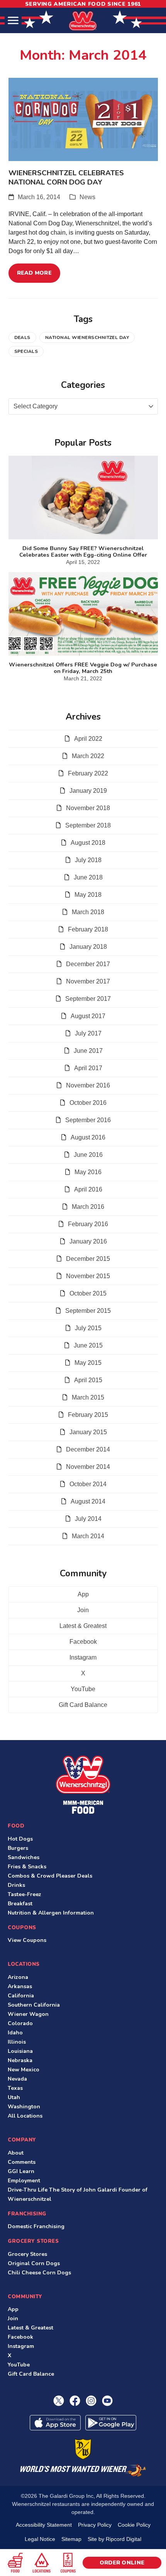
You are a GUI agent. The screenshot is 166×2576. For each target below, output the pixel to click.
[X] (59, 2401)
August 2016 (88, 1137)
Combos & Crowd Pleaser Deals (50, 1876)
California (21, 1996)
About (16, 2153)
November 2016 (88, 1085)
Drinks (16, 1885)
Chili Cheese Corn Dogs (39, 2273)
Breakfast (20, 1904)
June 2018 (88, 877)
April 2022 (88, 739)
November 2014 (88, 1467)
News (87, 197)
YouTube (83, 1689)
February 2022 (88, 773)
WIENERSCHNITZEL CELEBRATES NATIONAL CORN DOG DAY (66, 177)
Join (83, 1610)
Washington (24, 2107)
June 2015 (88, 1345)
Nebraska (20, 2060)
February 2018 (88, 929)
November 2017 (88, 981)
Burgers (18, 1848)
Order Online (122, 2563)
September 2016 (88, 1120)
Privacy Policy (95, 2525)
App (83, 1594)
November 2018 (88, 808)
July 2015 (88, 1328)
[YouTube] (107, 2401)
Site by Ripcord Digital (114, 2539)
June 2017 (88, 1051)
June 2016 (88, 1155)
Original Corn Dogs (34, 2263)
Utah (14, 2097)
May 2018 (88, 895)
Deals (22, 337)
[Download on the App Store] (55, 2423)
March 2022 (88, 756)
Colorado (20, 2023)
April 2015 (88, 1380)
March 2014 (88, 1536)
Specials (26, 351)
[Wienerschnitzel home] (83, 1785)
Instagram (83, 1657)
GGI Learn (21, 2171)
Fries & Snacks (27, 1867)
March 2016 (88, 1207)
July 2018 (88, 860)
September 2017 (88, 999)
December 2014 (88, 1449)
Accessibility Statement (44, 2525)
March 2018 (88, 912)
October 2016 (88, 1103)
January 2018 (88, 947)
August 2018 (88, 843)
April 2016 (88, 1189)
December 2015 (88, 1259)
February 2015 (88, 1415)
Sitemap (71, 2539)
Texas (15, 2088)
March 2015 (88, 1397)
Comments (22, 2162)
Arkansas (20, 1986)
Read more (35, 273)
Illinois (17, 2042)
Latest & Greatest (83, 1626)
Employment (24, 2181)
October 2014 (88, 1484)
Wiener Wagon (28, 2014)
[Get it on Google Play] (111, 2423)
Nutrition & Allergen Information (51, 1913)
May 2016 (88, 1172)
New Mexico (24, 2070)
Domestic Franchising (36, 2226)
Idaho (15, 2033)
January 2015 (88, 1432)
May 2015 (88, 1363)
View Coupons (27, 1940)
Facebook (83, 1642)
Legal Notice (40, 2539)
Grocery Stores (27, 2254)
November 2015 (88, 1276)
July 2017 (88, 1033)
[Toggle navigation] (13, 21)
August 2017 (88, 1016)
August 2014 (88, 1501)
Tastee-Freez (25, 1894)
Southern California (34, 2005)
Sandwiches (24, 1857)
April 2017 (88, 1068)
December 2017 (88, 964)
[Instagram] (91, 2401)
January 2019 (88, 791)
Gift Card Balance (83, 1705)
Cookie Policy (134, 2525)
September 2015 (88, 1311)
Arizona (18, 1977)
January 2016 (88, 1241)
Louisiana (20, 2051)
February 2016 (88, 1224)
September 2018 (88, 825)
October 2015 (88, 1293)
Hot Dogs (20, 1839)
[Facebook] (75, 2401)
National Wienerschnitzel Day (87, 337)
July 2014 (88, 1519)
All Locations (25, 2116)
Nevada (17, 2079)
